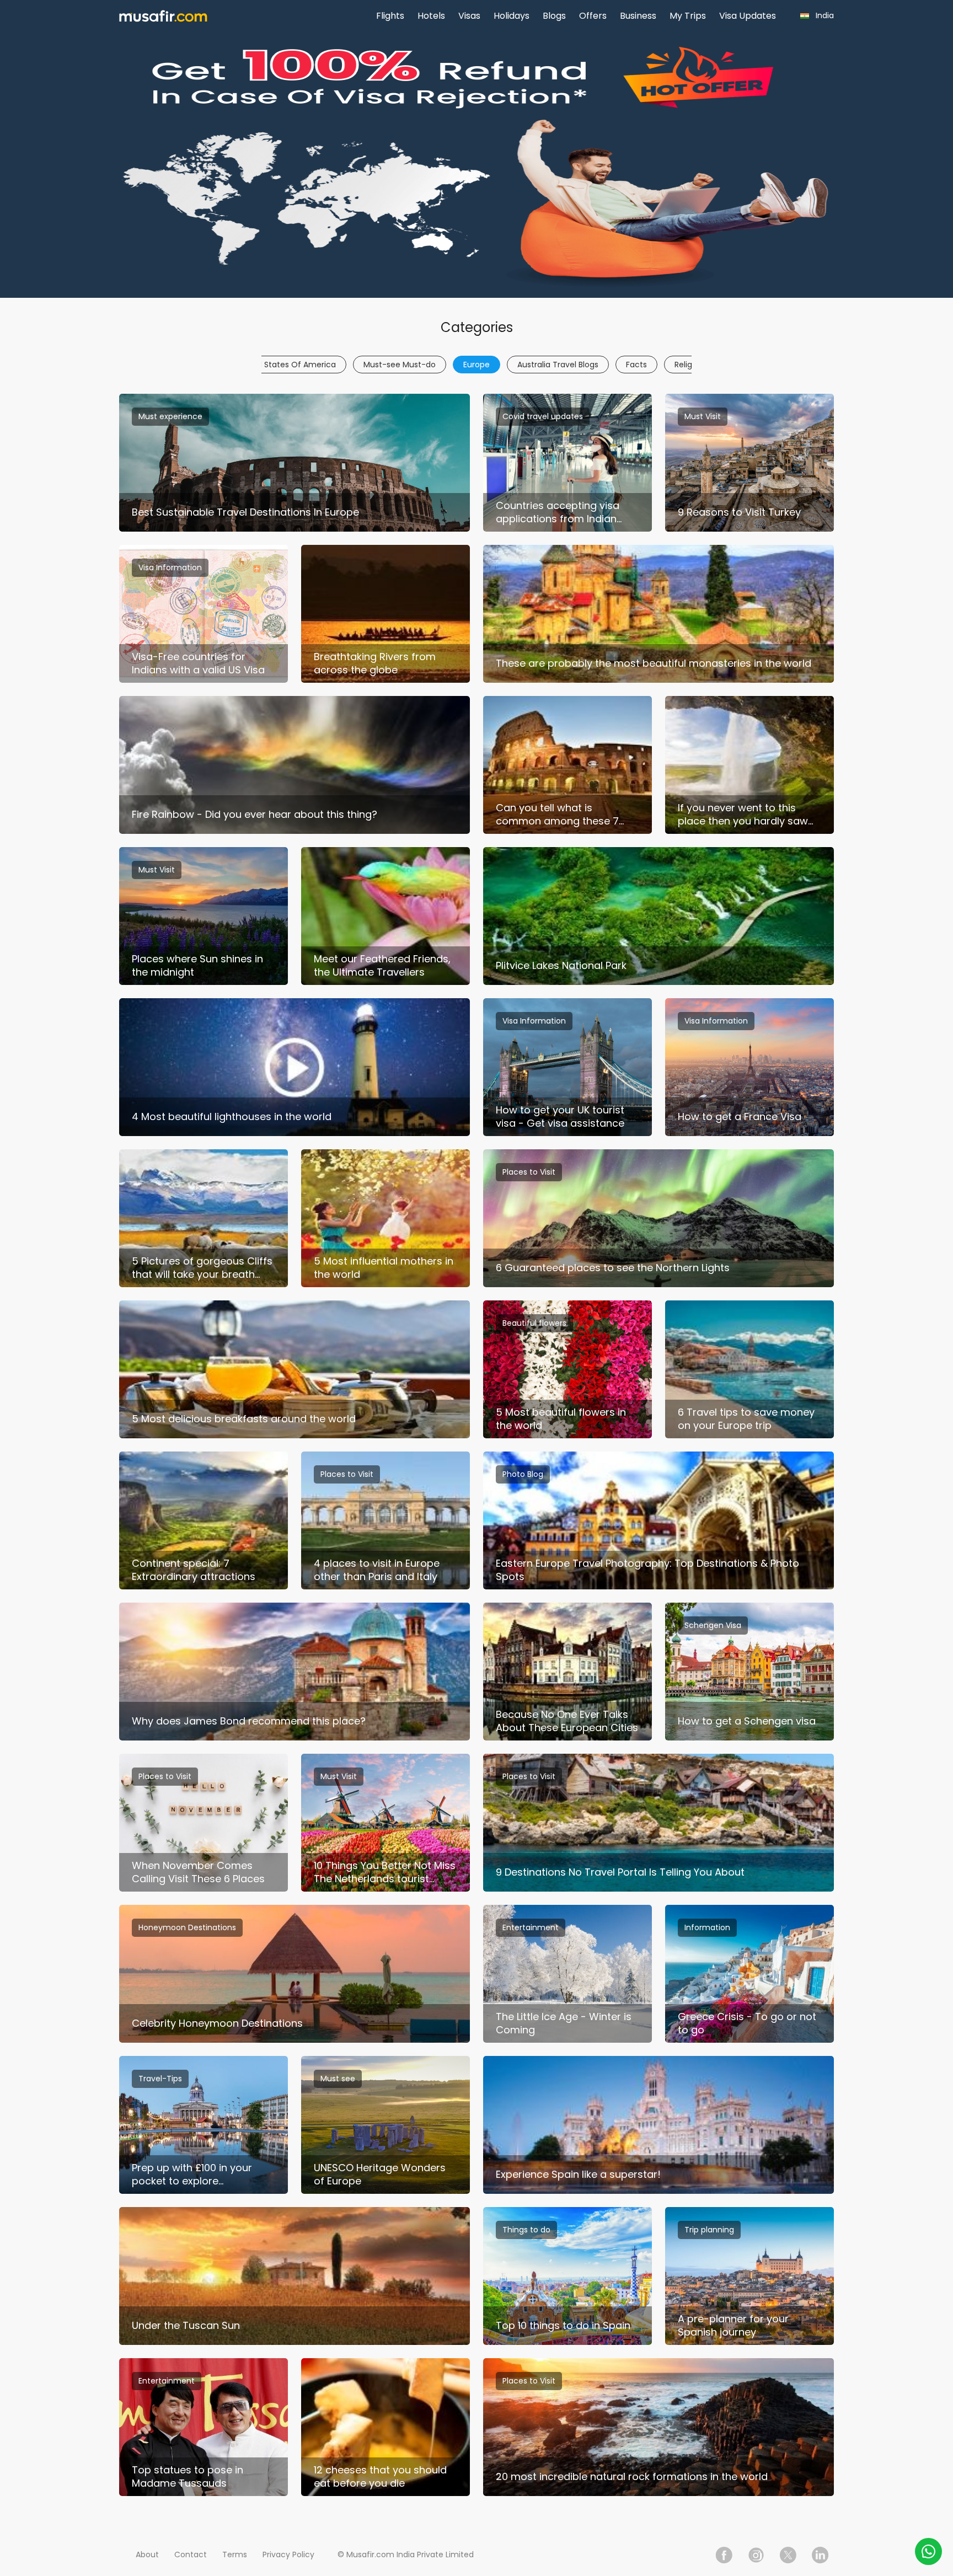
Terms (235, 2554)
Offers (593, 16)
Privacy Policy (288, 2554)
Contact (191, 2554)
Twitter (788, 2555)
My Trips (688, 16)
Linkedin (820, 2555)
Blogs (554, 16)
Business (638, 16)
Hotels (431, 16)
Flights (390, 16)
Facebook (724, 2555)
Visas (469, 16)
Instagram (756, 2555)
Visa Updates (748, 16)
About (147, 2554)
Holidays (512, 16)
